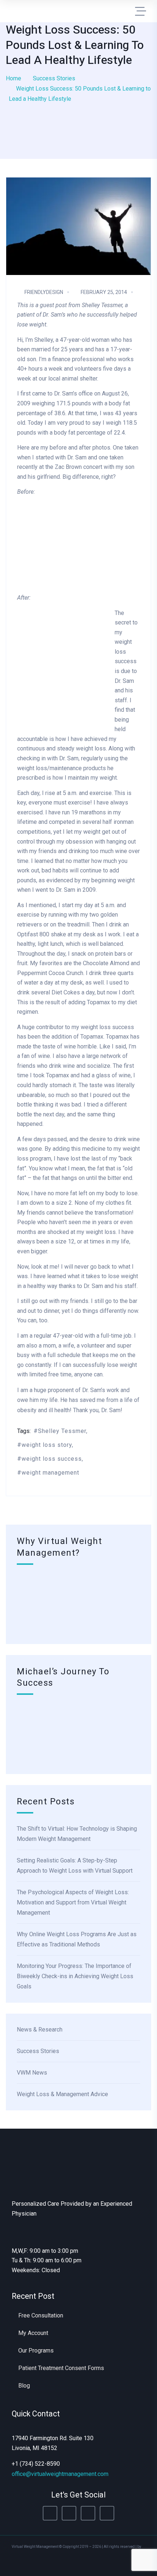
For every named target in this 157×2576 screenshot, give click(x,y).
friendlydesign (44, 292)
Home (14, 78)
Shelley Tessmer (62, 1431)
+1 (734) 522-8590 (36, 2464)
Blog (24, 2386)
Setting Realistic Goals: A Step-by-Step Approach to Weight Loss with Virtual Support (75, 1866)
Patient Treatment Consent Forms (61, 2368)
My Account (33, 2333)
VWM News (32, 2073)
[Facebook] (50, 2513)
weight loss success (52, 1459)
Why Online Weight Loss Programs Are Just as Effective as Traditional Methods (77, 1939)
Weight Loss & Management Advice (62, 2094)
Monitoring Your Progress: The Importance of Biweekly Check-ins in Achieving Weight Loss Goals (75, 1976)
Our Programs (36, 2350)
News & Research (40, 2030)
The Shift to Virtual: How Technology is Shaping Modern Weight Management (77, 1834)
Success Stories (54, 78)
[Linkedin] (88, 2513)
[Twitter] (69, 2513)
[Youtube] (107, 2513)
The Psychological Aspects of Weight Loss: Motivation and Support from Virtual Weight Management (73, 1902)
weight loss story (47, 1445)
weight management (50, 1473)
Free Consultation (41, 2315)
